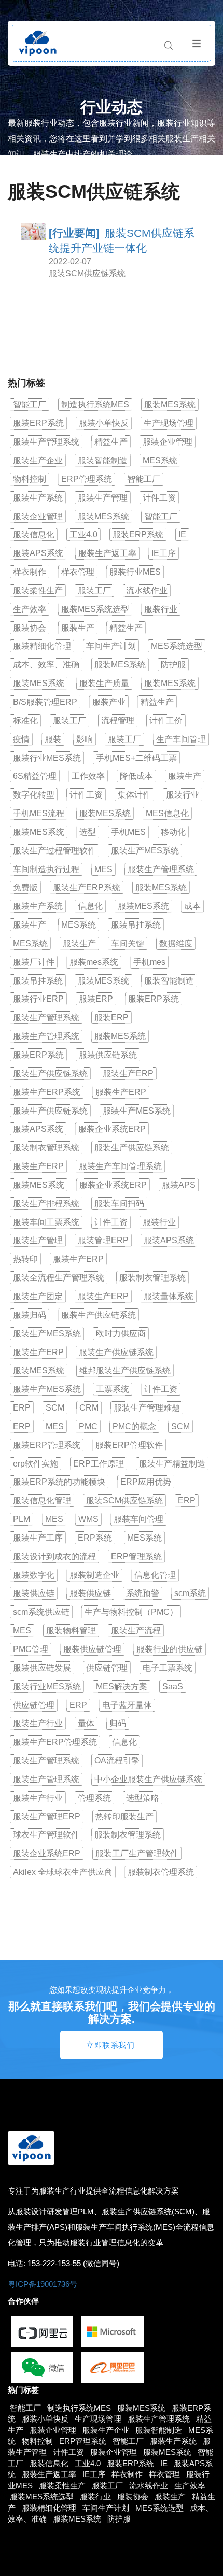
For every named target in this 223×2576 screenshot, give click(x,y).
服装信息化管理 (42, 1500)
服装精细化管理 (42, 646)
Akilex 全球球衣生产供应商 (63, 1872)
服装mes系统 (94, 962)
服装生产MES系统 (145, 851)
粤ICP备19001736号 (43, 2284)
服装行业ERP (38, 999)
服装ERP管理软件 (129, 1445)
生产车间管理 (181, 739)
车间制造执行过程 (46, 869)
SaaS (173, 1687)
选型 (88, 832)
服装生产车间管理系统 (120, 1166)
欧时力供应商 (121, 1334)
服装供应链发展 (42, 1668)
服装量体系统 (169, 1296)
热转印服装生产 (124, 1817)
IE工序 (164, 553)
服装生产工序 (38, 1538)
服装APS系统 (38, 553)
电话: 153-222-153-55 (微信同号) (64, 2263)
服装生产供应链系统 (50, 1073)
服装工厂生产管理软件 (137, 1853)
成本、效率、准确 (46, 665)
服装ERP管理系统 (47, 1445)
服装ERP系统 (38, 423)
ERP (22, 1408)
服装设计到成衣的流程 (54, 1556)
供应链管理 (107, 1668)
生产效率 (30, 609)
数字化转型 (34, 795)
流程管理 (118, 721)
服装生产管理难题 (147, 1408)
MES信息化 (167, 813)
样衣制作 (30, 572)
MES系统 (160, 460)
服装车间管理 (138, 1519)
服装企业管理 (168, 442)
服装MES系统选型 (95, 609)
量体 (86, 1723)
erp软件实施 (36, 1464)
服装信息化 (34, 535)
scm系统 (190, 1593)
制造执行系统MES (95, 404)
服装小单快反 (104, 423)
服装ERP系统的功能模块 (59, 1482)
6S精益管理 (35, 776)
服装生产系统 (38, 498)
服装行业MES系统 (47, 758)
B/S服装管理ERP (45, 702)
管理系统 (94, 1798)
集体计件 (134, 795)
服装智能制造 (103, 460)
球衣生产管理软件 (46, 1835)
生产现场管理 (169, 423)
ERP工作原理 (99, 1464)
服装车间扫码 (119, 1204)
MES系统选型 (177, 646)
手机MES (128, 832)
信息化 (90, 906)
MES (103, 869)
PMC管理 (31, 1649)
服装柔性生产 (38, 590)
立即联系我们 (110, 2045)
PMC (88, 1426)
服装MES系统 (170, 404)
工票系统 (113, 1389)
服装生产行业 (38, 1723)
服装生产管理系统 (46, 442)
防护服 (173, 665)
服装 (53, 739)
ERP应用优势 (146, 1482)
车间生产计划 (111, 646)
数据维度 (176, 943)
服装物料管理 (71, 1631)
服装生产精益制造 (172, 1464)
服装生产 (78, 628)
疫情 (21, 739)
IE (182, 535)
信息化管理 (155, 1575)
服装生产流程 (136, 1631)
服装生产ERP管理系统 (55, 1742)
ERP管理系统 (87, 479)
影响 (85, 739)
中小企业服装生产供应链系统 (148, 1779)
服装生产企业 (38, 460)
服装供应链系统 (108, 1055)
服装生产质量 (104, 683)
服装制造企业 (94, 1575)
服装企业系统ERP (112, 1129)
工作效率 (88, 776)
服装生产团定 (38, 1296)
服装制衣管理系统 (46, 1148)
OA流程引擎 (117, 1761)
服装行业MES (135, 572)
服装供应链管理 (92, 1649)
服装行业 (161, 609)
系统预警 (143, 1593)
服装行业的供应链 (170, 1649)
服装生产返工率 (107, 553)
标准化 (25, 721)
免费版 (25, 887)
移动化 (173, 832)
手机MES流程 (39, 813)
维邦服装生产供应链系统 (125, 1370)
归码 (118, 1723)
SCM (55, 1408)
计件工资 (159, 498)
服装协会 (30, 628)
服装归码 (30, 1315)
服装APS (179, 1185)
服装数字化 (34, 1575)
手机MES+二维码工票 (136, 758)
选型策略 (143, 1798)
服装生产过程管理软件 (54, 851)
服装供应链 (34, 1593)
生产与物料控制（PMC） (131, 1612)
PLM (22, 1519)
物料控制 (30, 479)
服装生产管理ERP (47, 1817)
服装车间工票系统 (46, 1222)
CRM (89, 1408)
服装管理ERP (103, 1240)
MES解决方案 (122, 1687)
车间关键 (128, 943)
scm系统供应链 (41, 1612)
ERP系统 (95, 1538)
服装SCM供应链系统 (87, 273)
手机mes (149, 962)
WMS (88, 1519)
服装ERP (96, 999)
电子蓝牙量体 (127, 1705)
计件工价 (166, 721)
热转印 (25, 1259)
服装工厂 (94, 590)
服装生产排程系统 (46, 1204)
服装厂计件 (34, 962)
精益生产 (111, 442)
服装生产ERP (128, 1073)
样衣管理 (78, 572)
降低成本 (136, 776)
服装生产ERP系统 (87, 887)
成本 (192, 906)
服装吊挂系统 (136, 925)
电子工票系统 (168, 1668)
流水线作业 (147, 590)
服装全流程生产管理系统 (59, 1278)
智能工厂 (30, 404)
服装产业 (109, 702)
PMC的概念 (134, 1426)
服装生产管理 (103, 498)
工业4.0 (83, 535)
